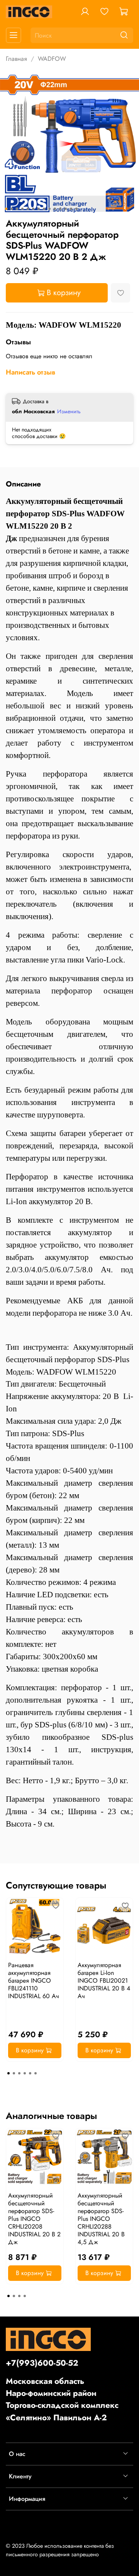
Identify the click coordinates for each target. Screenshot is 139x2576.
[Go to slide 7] (39, 209)
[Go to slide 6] (33, 209)
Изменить (69, 411)
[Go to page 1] (8, 2073)
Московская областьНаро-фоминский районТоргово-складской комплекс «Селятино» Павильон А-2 (62, 2399)
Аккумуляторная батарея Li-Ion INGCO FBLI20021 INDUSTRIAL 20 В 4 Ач (104, 1981)
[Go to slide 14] (76, 209)
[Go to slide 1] (6, 209)
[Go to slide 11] (60, 209)
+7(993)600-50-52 (42, 2363)
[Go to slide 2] (12, 209)
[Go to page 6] (36, 2073)
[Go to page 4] (25, 2073)
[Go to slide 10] (55, 209)
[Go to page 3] (19, 2073)
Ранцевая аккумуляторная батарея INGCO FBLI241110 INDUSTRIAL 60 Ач (34, 1981)
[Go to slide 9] (49, 209)
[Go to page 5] (30, 2073)
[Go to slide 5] (28, 209)
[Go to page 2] (14, 2073)
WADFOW (52, 59)
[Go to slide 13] (71, 209)
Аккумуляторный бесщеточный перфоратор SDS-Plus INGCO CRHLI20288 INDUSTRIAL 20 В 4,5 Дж (101, 2219)
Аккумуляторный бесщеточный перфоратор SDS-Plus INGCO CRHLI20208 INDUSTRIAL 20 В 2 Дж (34, 2219)
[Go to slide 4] (22, 209)
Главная (16, 59)
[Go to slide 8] (44, 209)
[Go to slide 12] (66, 209)
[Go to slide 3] (17, 209)
